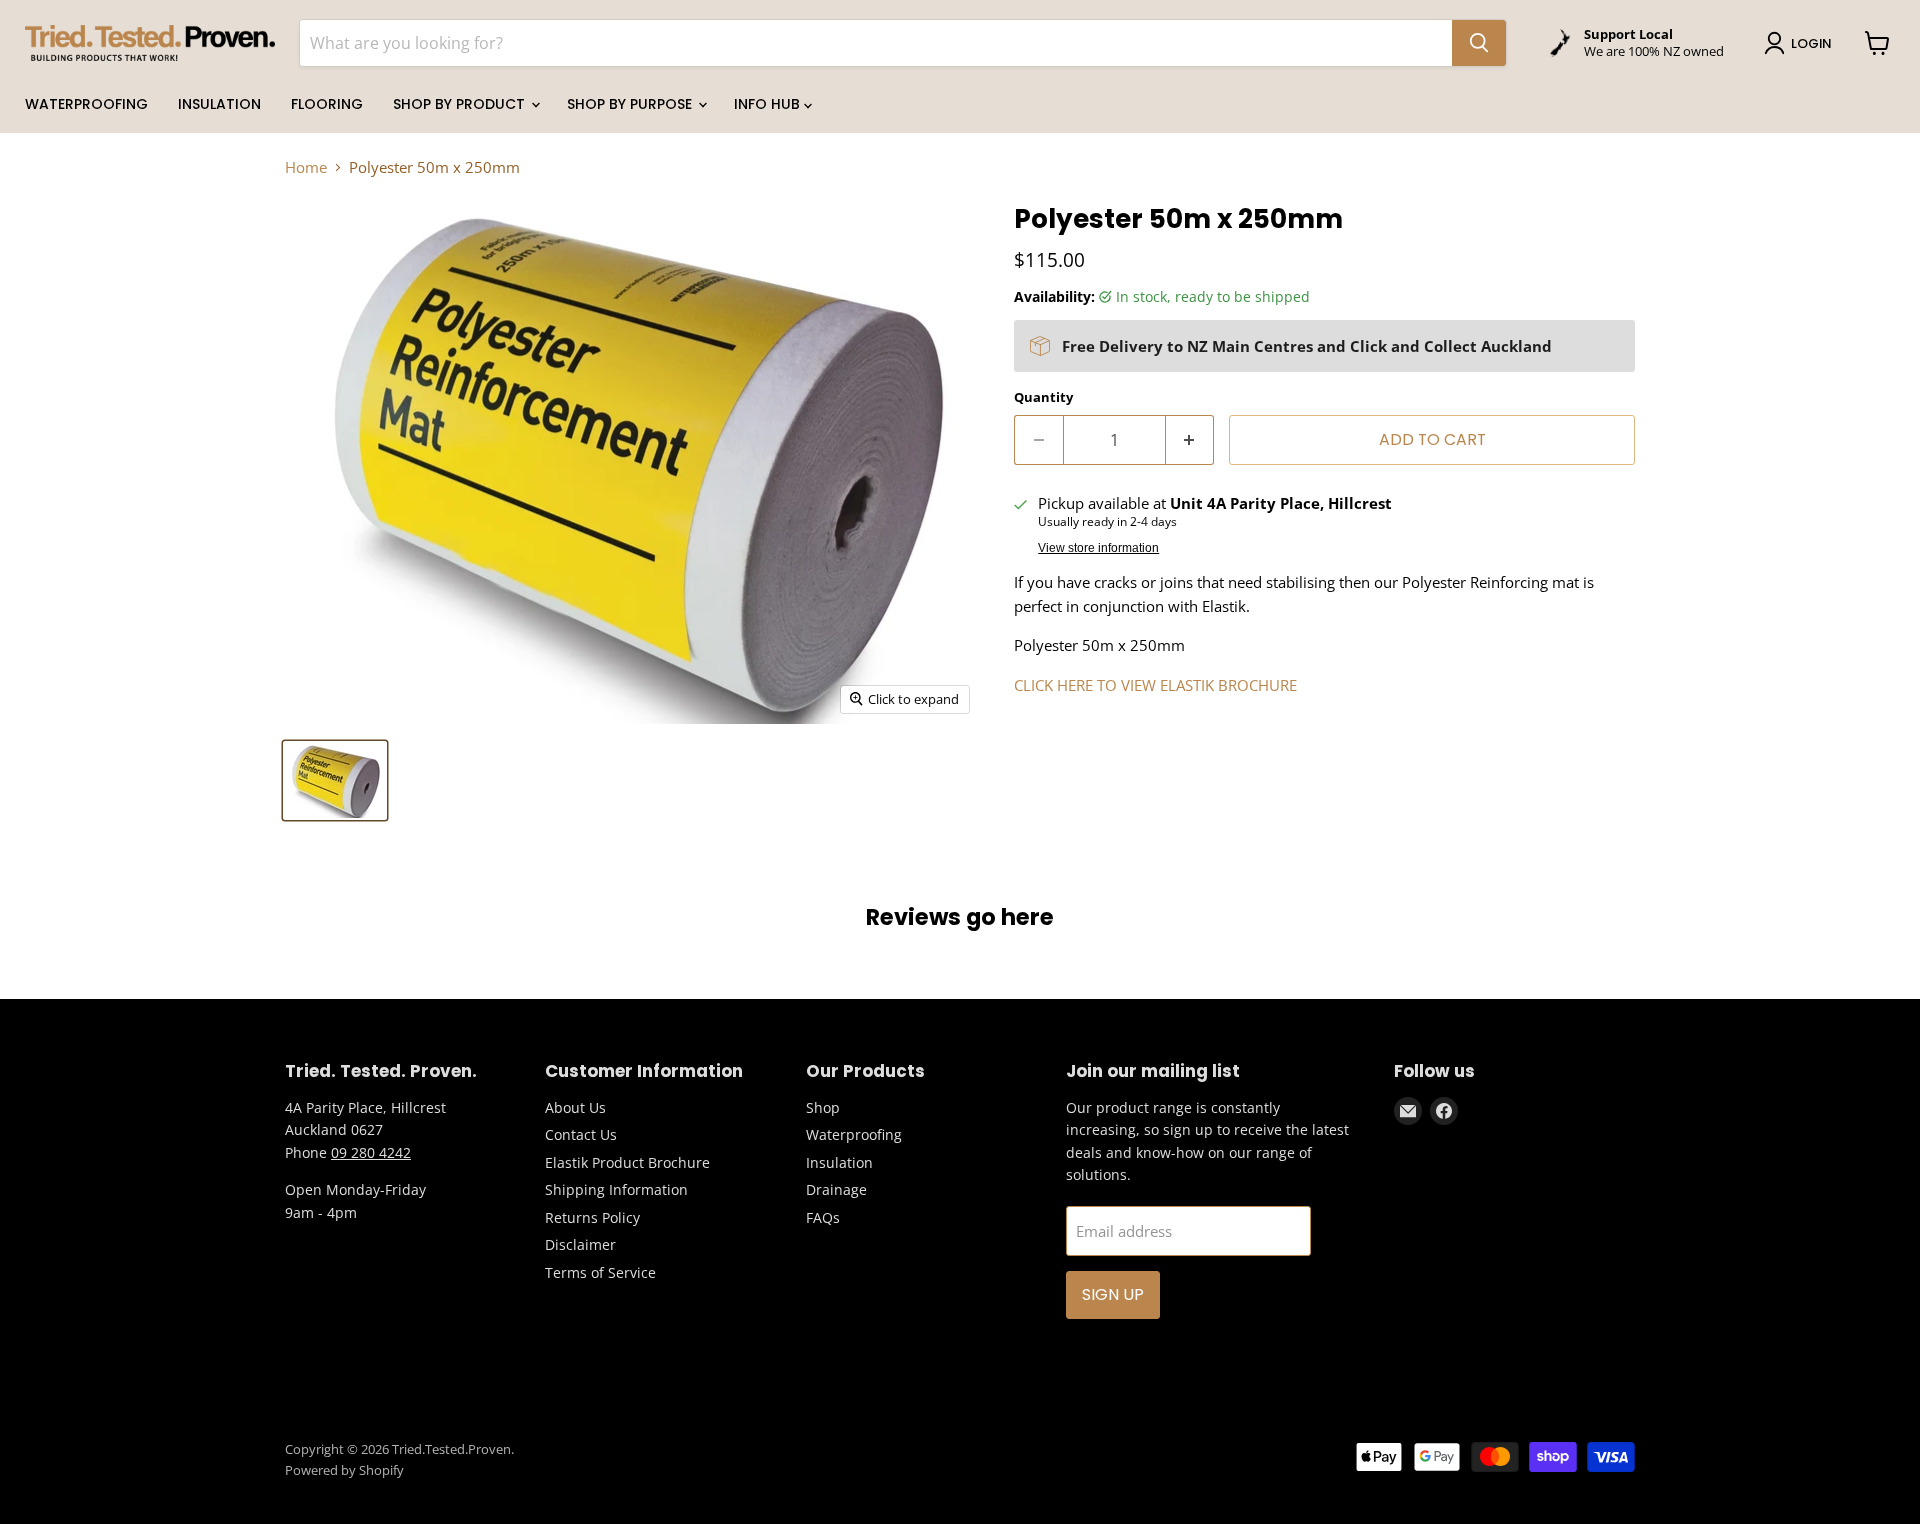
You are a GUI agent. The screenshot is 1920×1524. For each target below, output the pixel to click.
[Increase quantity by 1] (1190, 440)
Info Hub (769, 104)
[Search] (1479, 43)
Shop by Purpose (631, 104)
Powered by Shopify (344, 1470)
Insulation (219, 104)
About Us (575, 1107)
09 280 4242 (371, 1152)
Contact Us (581, 1134)
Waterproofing (86, 104)
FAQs (823, 1217)
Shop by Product (461, 104)
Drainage (836, 1189)
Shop (823, 1107)
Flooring (327, 104)
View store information (1098, 548)
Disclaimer (580, 1244)
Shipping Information (616, 1189)
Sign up (1113, 1294)
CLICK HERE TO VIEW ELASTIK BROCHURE (1155, 685)
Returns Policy (592, 1217)
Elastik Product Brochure (627, 1162)
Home (306, 167)
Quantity (1043, 397)
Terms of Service (600, 1272)
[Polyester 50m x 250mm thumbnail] (335, 780)
